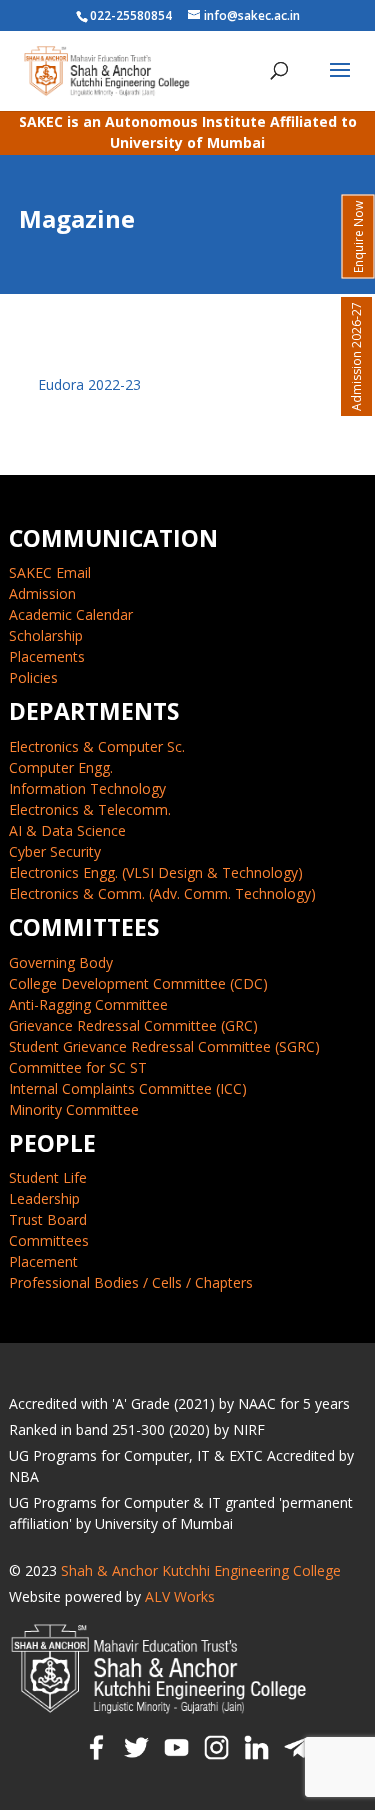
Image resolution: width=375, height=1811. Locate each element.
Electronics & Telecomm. (90, 809)
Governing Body (61, 962)
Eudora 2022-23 (89, 384)
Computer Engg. (61, 767)
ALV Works (180, 1596)
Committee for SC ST (78, 1067)
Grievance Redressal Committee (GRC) (133, 1025)
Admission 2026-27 (356, 356)
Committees (49, 1240)
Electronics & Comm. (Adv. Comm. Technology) (162, 893)
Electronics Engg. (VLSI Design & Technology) (156, 872)
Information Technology (87, 788)
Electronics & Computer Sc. (97, 746)
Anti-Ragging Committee (88, 1004)
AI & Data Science (67, 830)
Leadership (44, 1198)
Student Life (48, 1177)
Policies (33, 677)
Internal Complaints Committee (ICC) (128, 1088)
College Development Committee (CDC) (138, 983)
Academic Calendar (71, 614)
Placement (43, 1261)
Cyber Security (55, 851)
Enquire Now (358, 237)
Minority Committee (74, 1109)
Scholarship (46, 635)
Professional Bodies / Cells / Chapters (131, 1282)
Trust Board (48, 1219)
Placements (47, 656)
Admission (42, 593)
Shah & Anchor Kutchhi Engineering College (201, 1570)
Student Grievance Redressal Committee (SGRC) (164, 1046)
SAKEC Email (50, 572)
